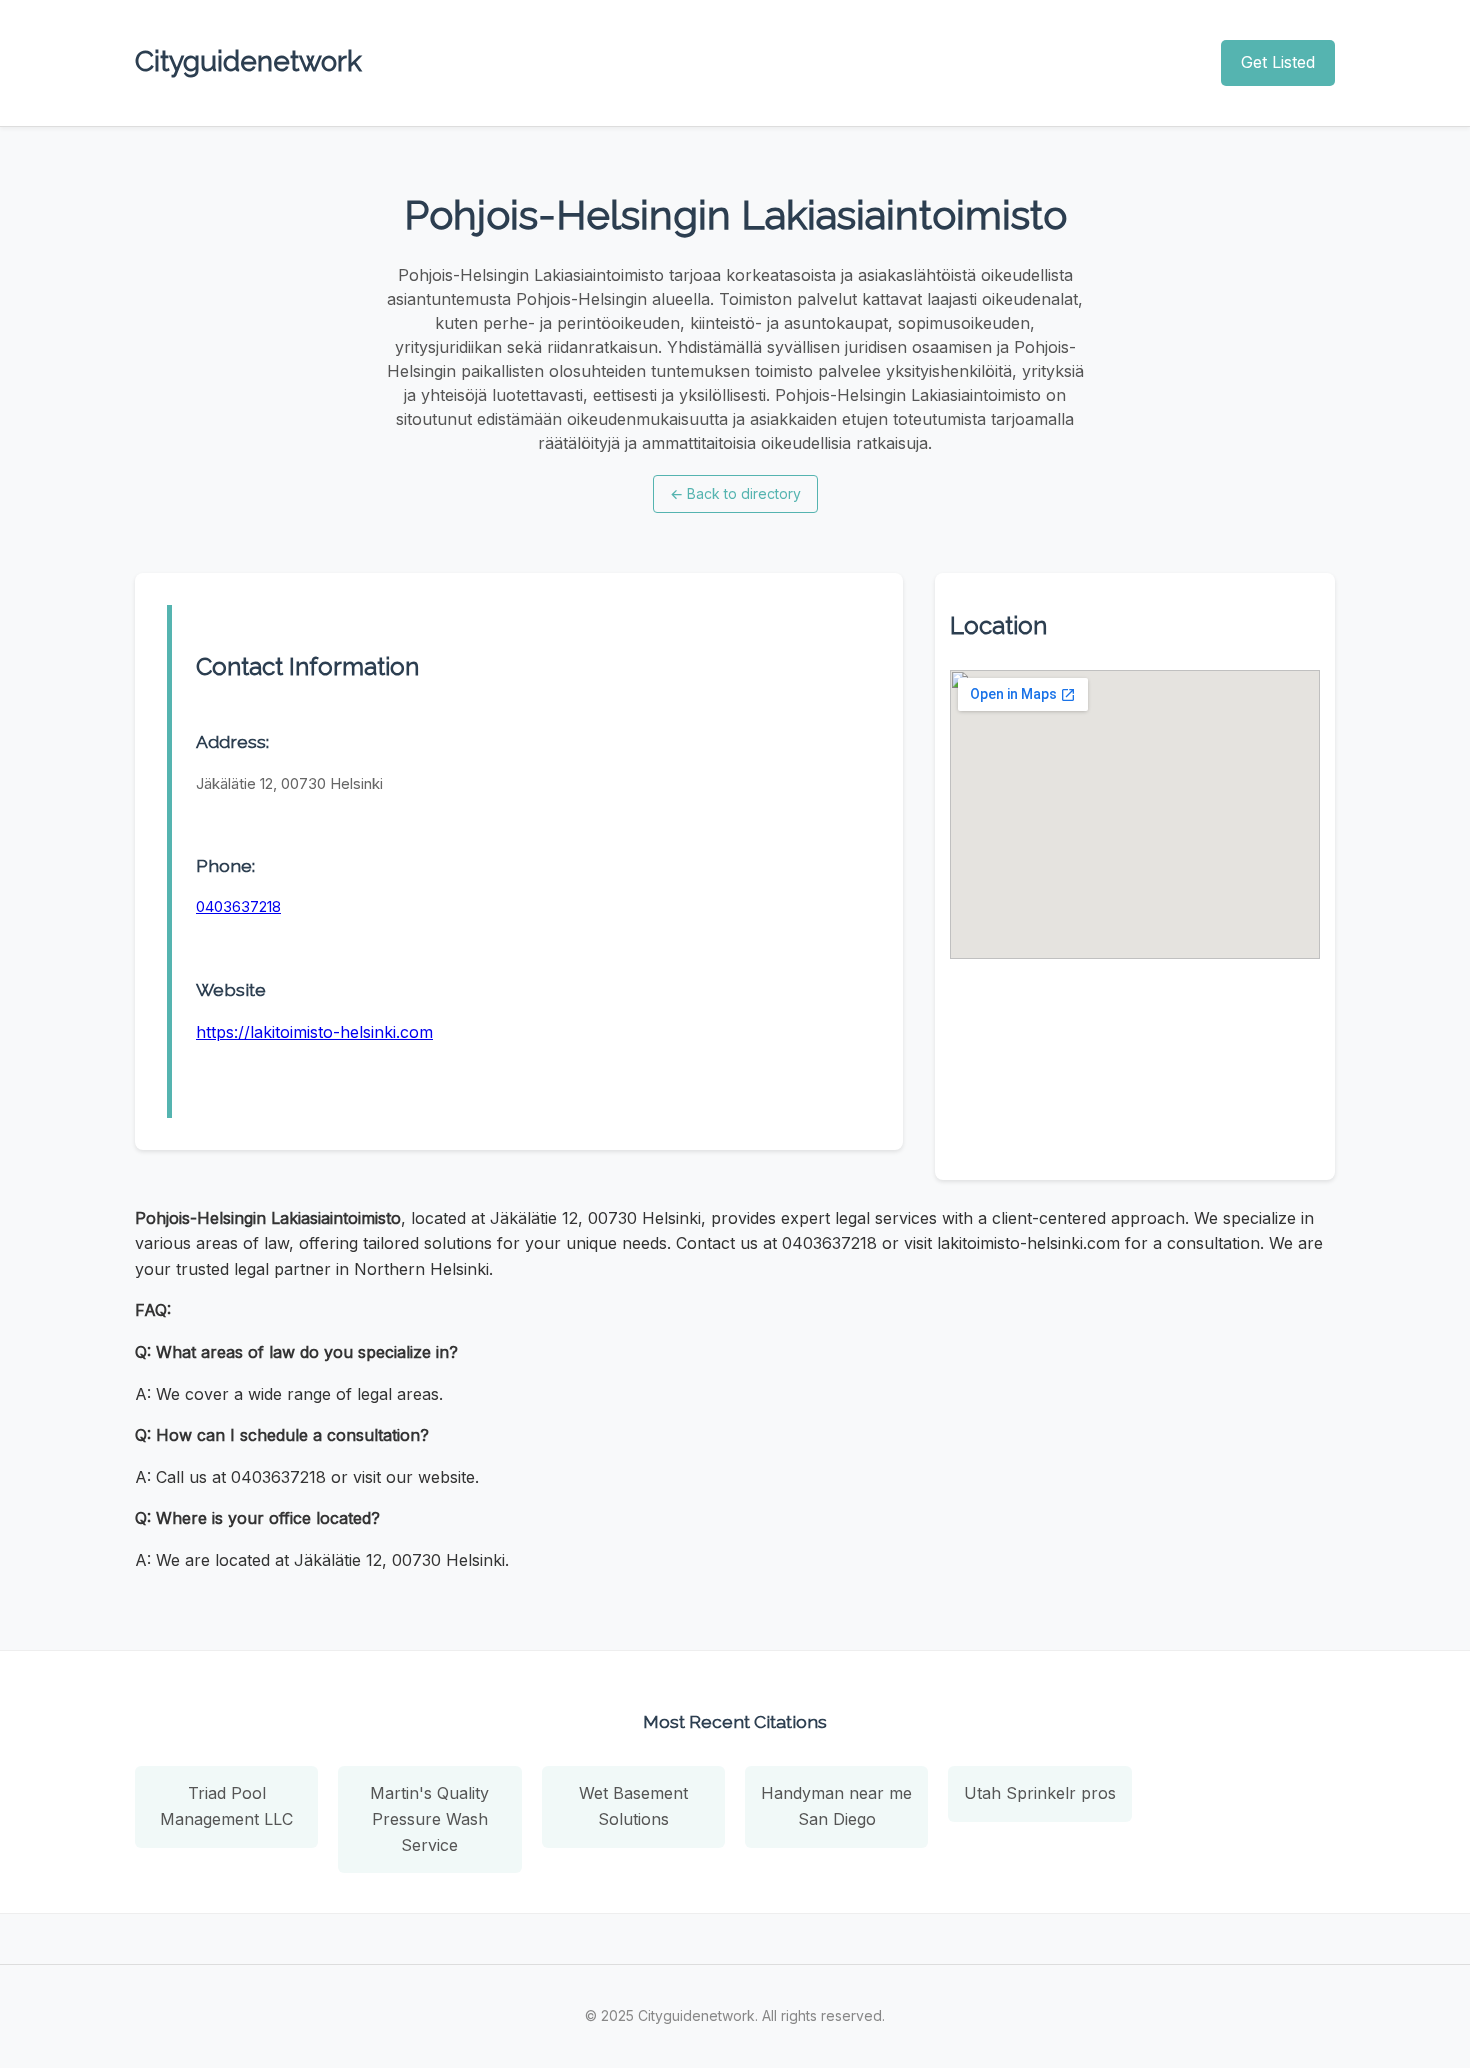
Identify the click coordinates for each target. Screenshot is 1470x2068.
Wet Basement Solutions (633, 1806)
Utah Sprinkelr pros (1040, 1793)
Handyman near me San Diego (836, 1806)
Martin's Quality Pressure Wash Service (429, 1818)
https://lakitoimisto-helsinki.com (314, 1032)
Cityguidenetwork (248, 61)
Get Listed (1278, 62)
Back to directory (735, 493)
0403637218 (238, 906)
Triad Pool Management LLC (226, 1806)
